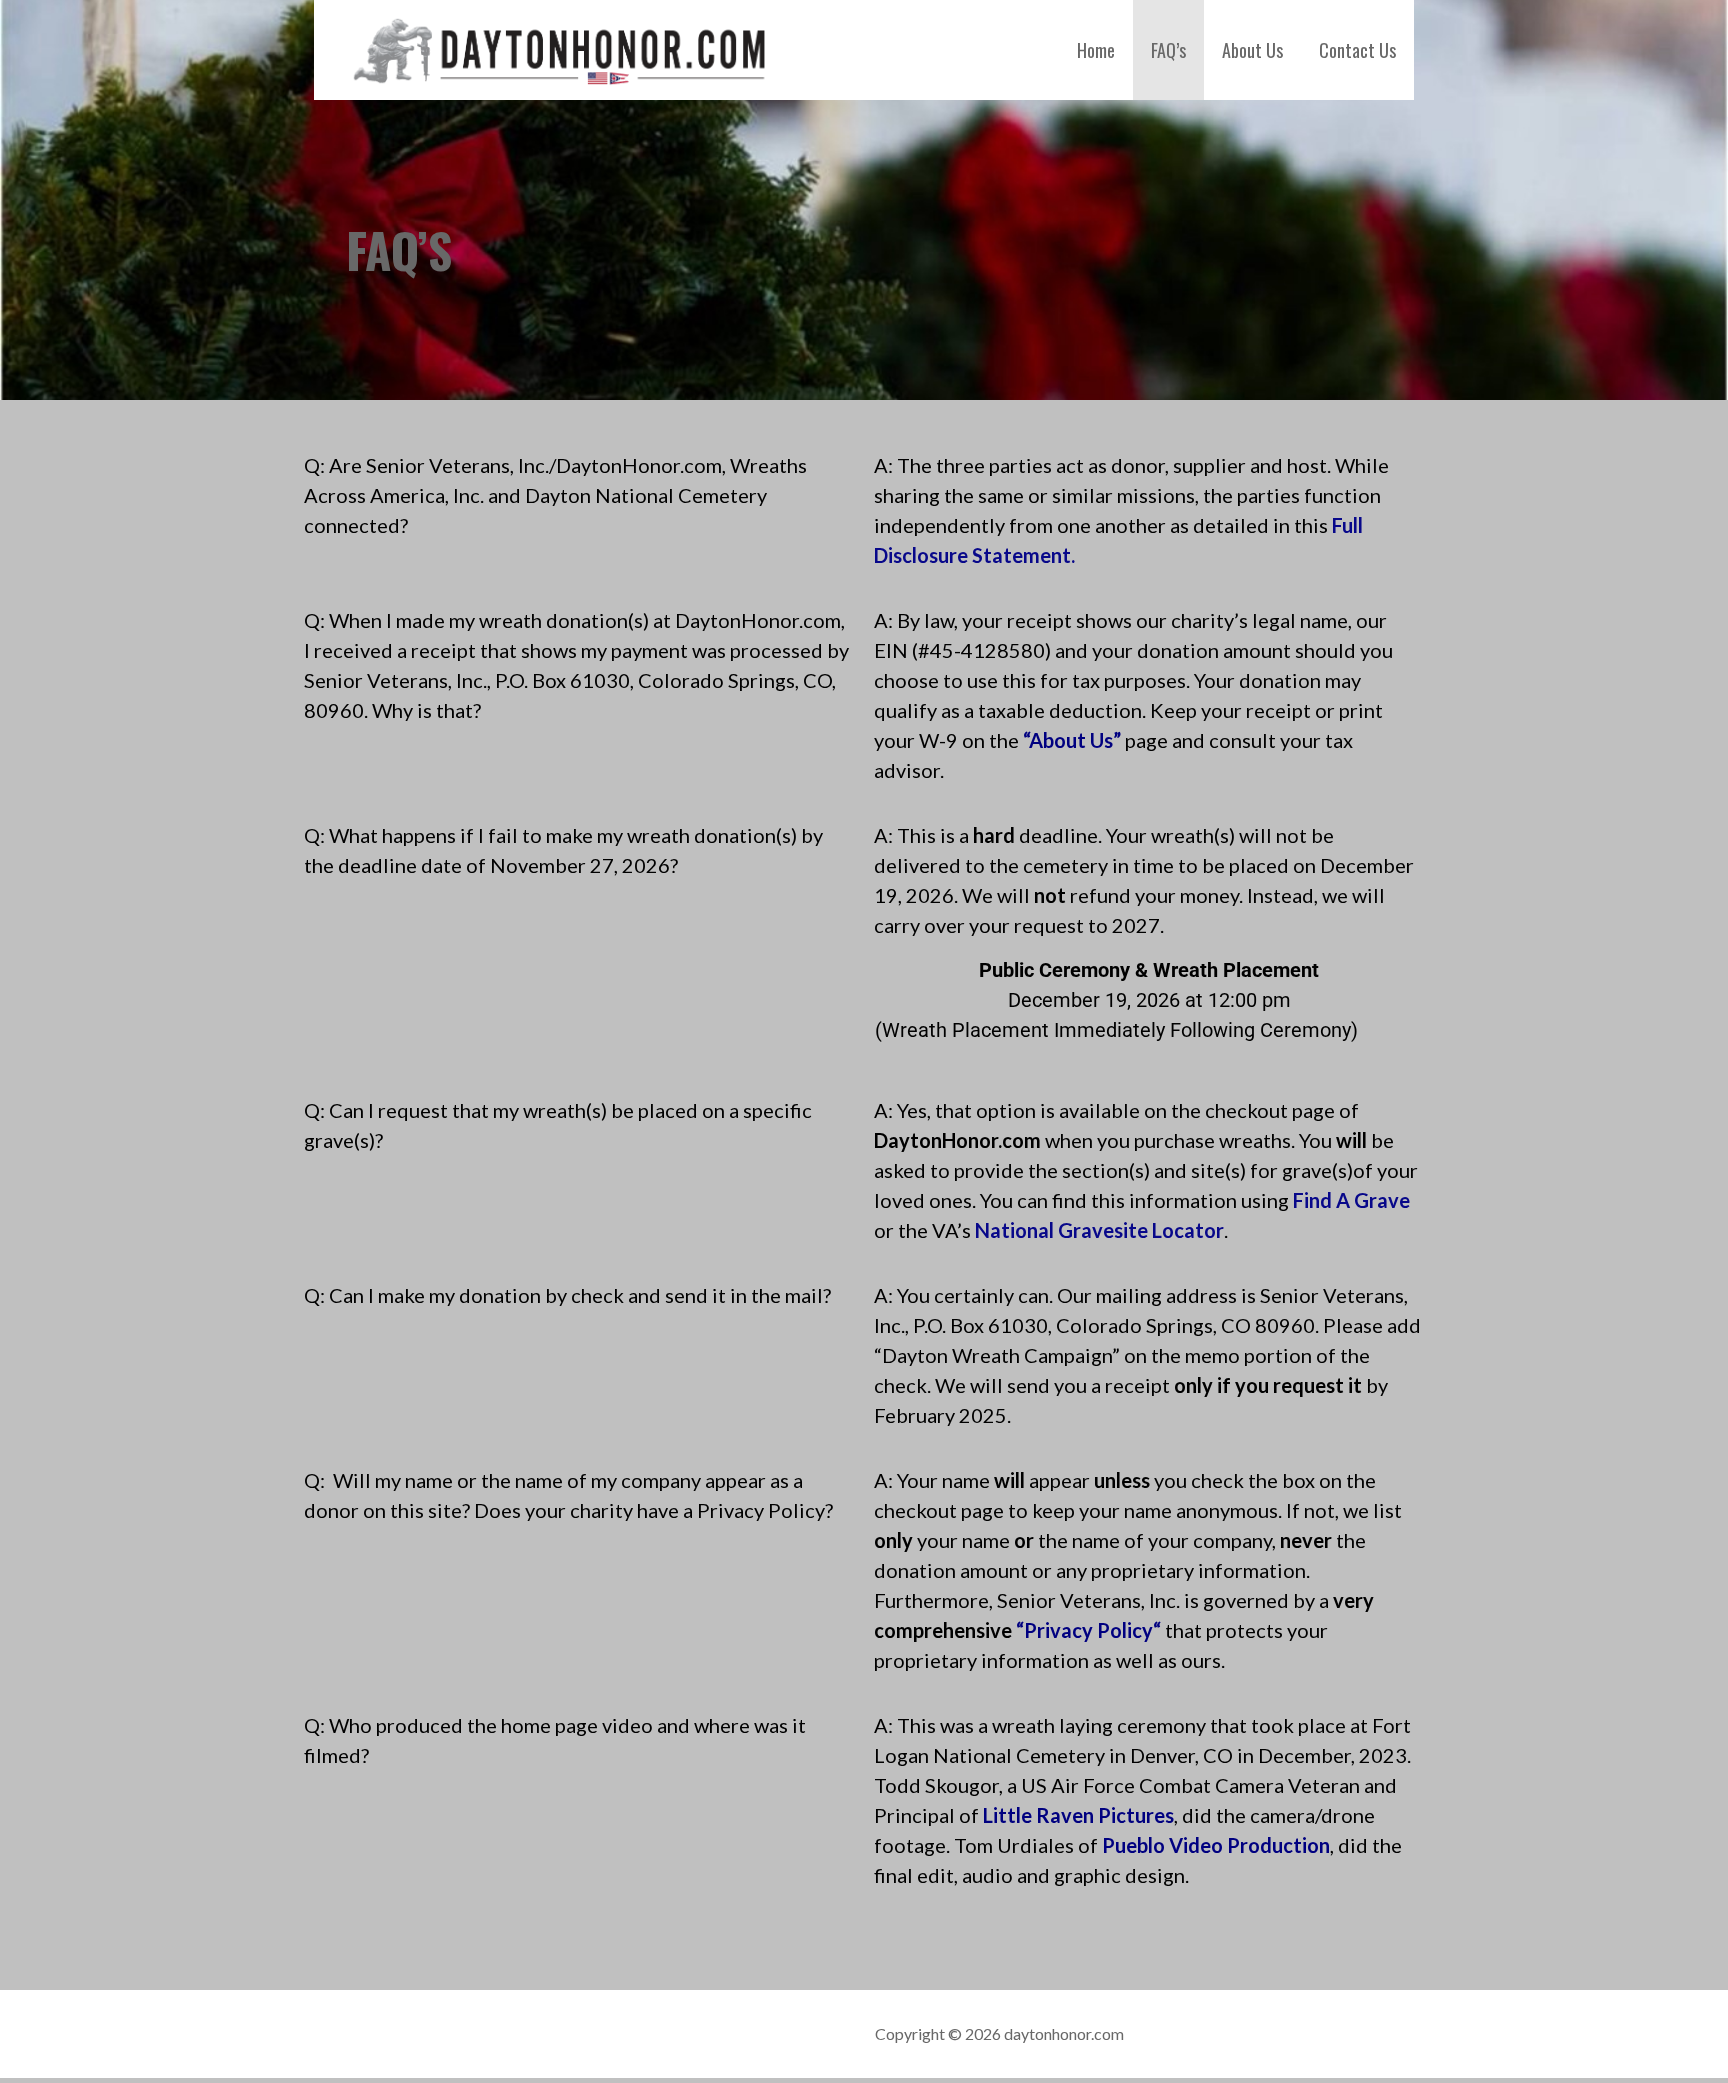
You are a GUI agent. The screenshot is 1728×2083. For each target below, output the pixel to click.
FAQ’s (1168, 50)
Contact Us (1357, 50)
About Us (1252, 50)
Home (1096, 50)
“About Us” (1072, 740)
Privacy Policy (1088, 1630)
